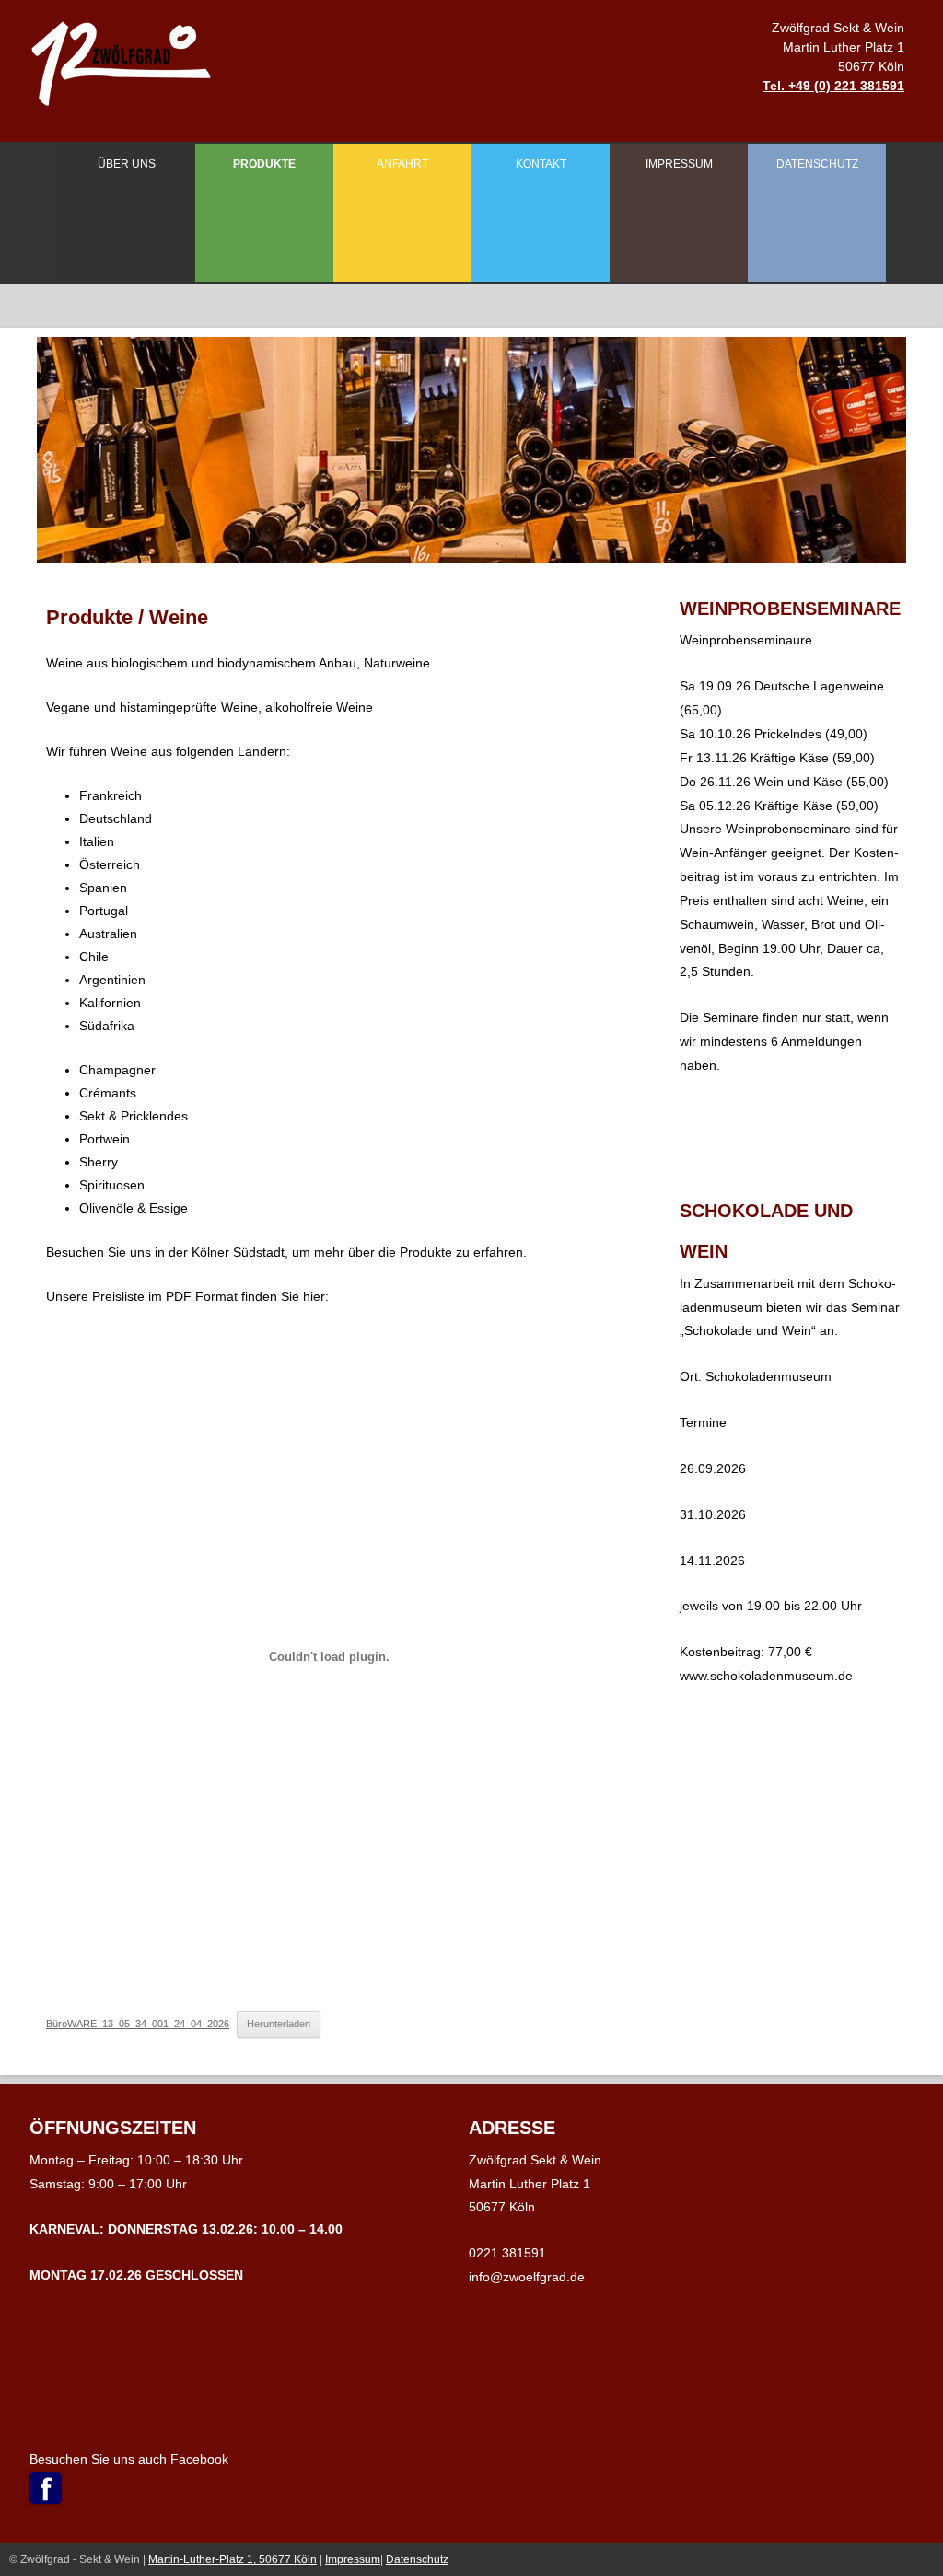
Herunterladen (279, 2024)
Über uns (127, 164)
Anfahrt (402, 164)
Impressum (679, 164)
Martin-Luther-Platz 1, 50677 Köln (233, 2559)
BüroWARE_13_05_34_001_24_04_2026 (138, 2024)
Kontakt (541, 164)
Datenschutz (817, 164)
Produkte (264, 164)
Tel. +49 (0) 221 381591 (833, 86)
